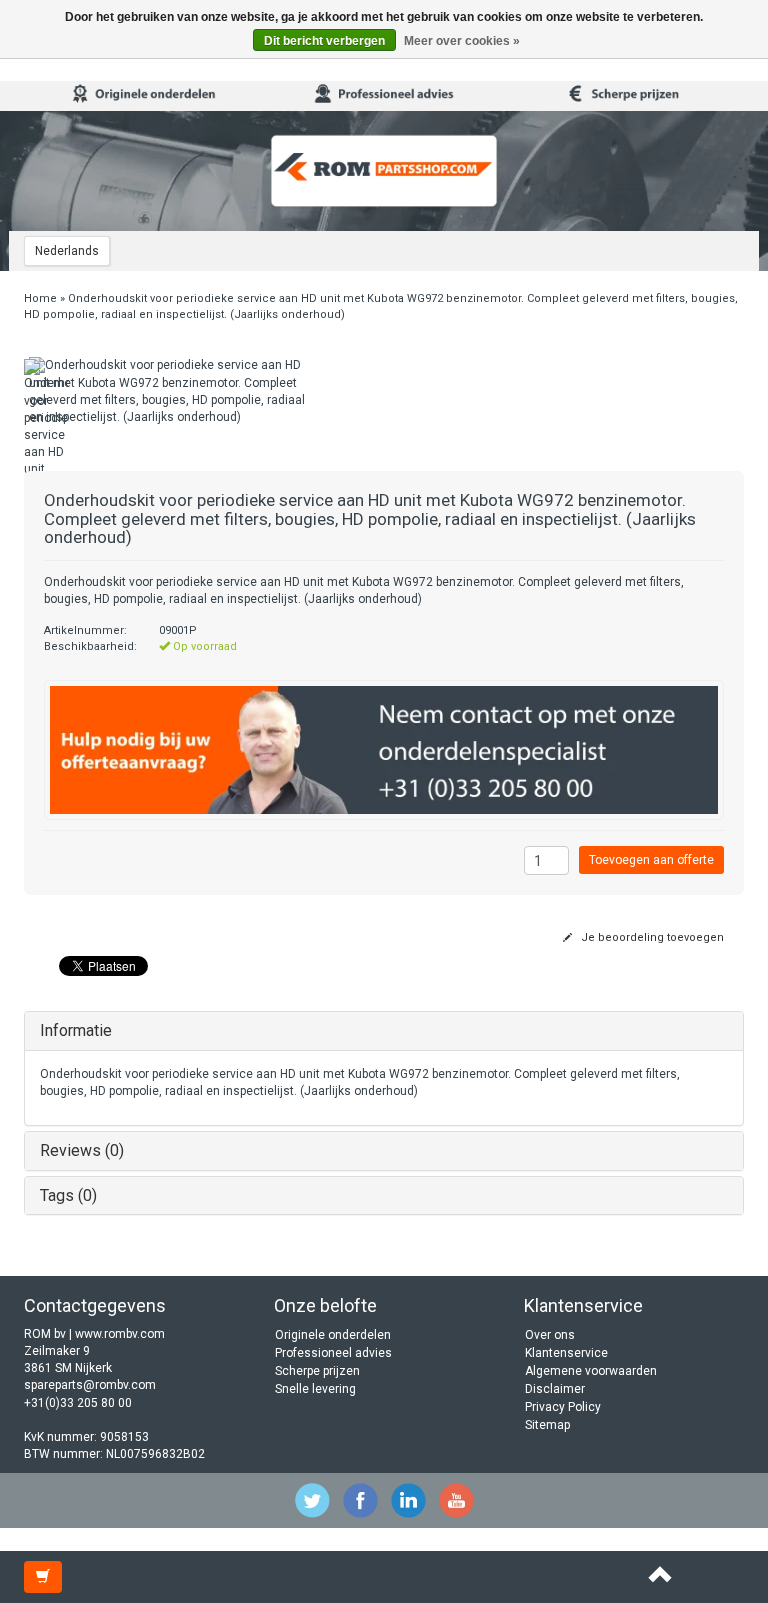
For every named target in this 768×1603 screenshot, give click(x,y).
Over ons (550, 1335)
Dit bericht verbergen (324, 41)
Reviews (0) (82, 1150)
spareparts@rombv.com (90, 1385)
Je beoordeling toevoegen (651, 937)
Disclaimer (555, 1389)
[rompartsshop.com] (384, 171)
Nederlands (67, 251)
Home (40, 298)
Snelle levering (315, 1389)
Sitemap (547, 1425)
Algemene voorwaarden (591, 1371)
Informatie (76, 1030)
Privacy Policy (563, 1407)
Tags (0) (68, 1195)
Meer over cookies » (462, 41)
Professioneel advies (333, 1353)
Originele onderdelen (333, 1335)
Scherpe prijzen (317, 1371)
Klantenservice (566, 1353)
